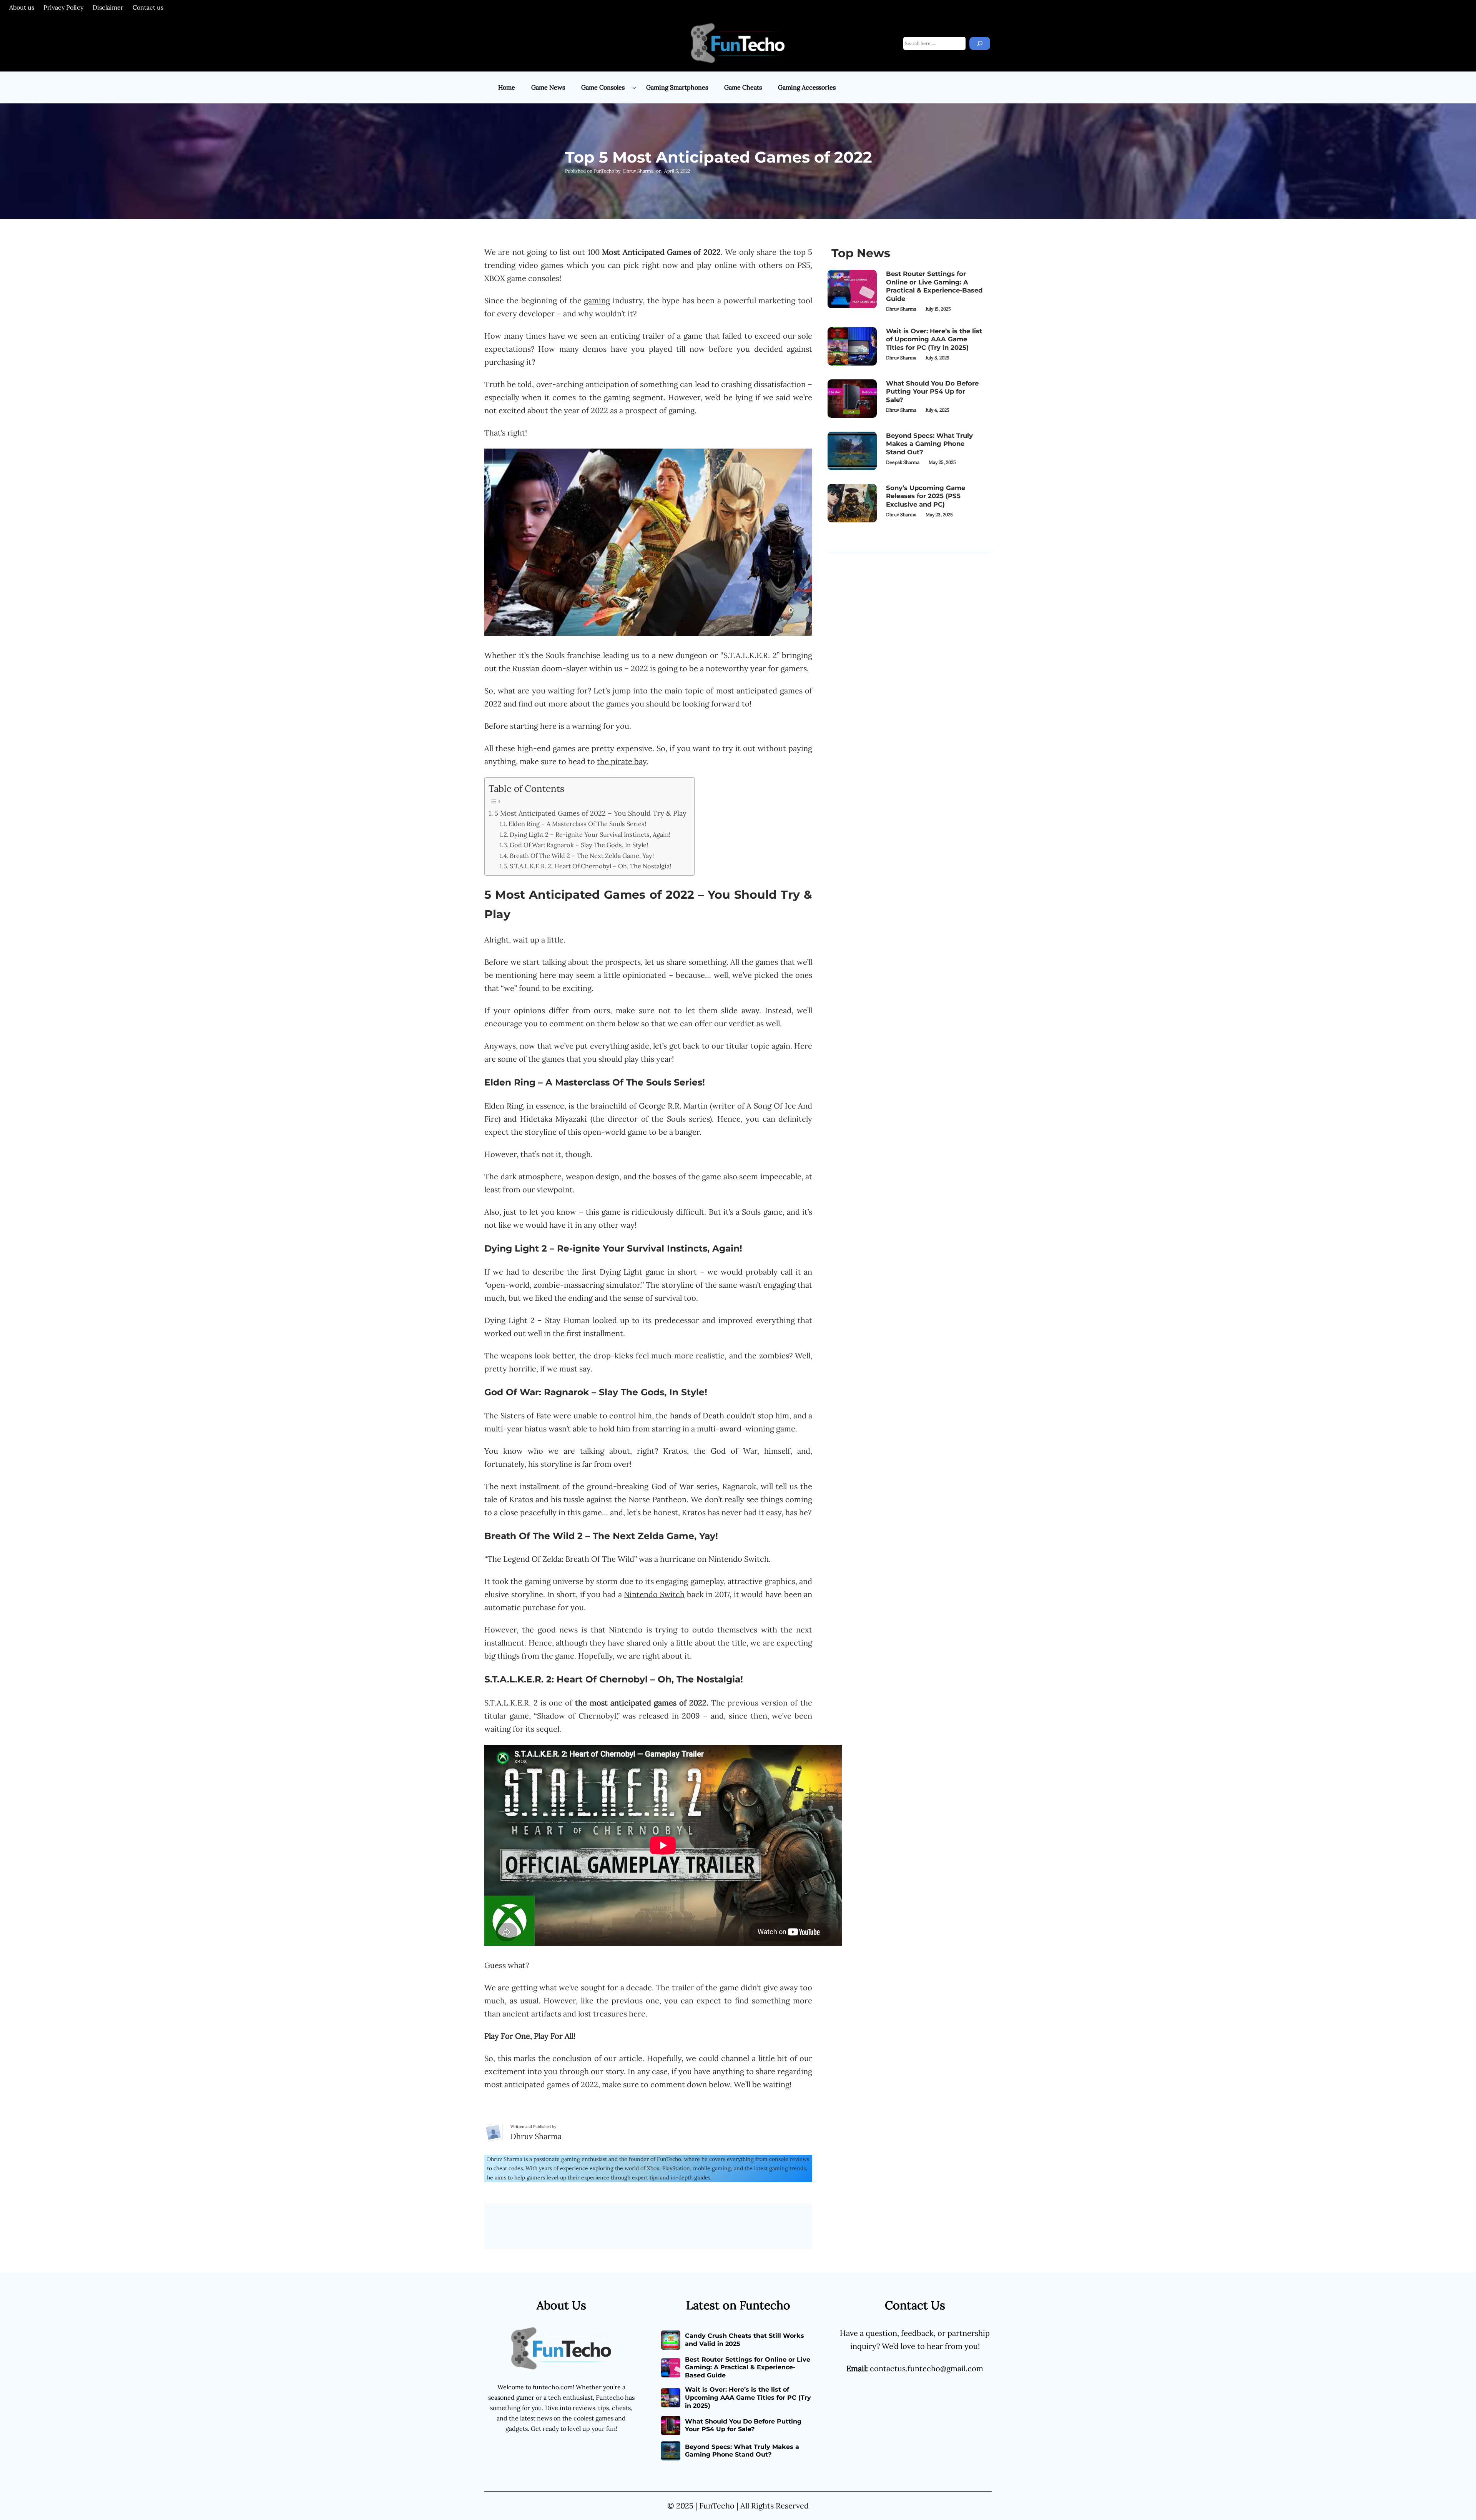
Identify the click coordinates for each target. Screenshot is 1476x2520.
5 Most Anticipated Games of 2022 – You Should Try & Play (590, 813)
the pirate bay (622, 761)
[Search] (980, 43)
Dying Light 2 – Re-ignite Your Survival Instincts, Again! (591, 834)
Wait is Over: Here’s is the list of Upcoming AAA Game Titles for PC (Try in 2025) (934, 339)
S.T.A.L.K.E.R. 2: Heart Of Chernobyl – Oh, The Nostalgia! (591, 866)
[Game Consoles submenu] (634, 88)
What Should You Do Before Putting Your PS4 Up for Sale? (932, 391)
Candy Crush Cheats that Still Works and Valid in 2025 (745, 2340)
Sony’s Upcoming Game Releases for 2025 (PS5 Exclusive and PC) (926, 496)
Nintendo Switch (654, 1594)
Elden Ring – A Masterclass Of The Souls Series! (577, 824)
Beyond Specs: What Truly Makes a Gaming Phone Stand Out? (929, 444)
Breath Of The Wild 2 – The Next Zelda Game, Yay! (583, 856)
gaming (597, 300)
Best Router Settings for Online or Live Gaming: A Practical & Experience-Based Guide (934, 286)
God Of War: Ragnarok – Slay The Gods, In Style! (580, 845)
